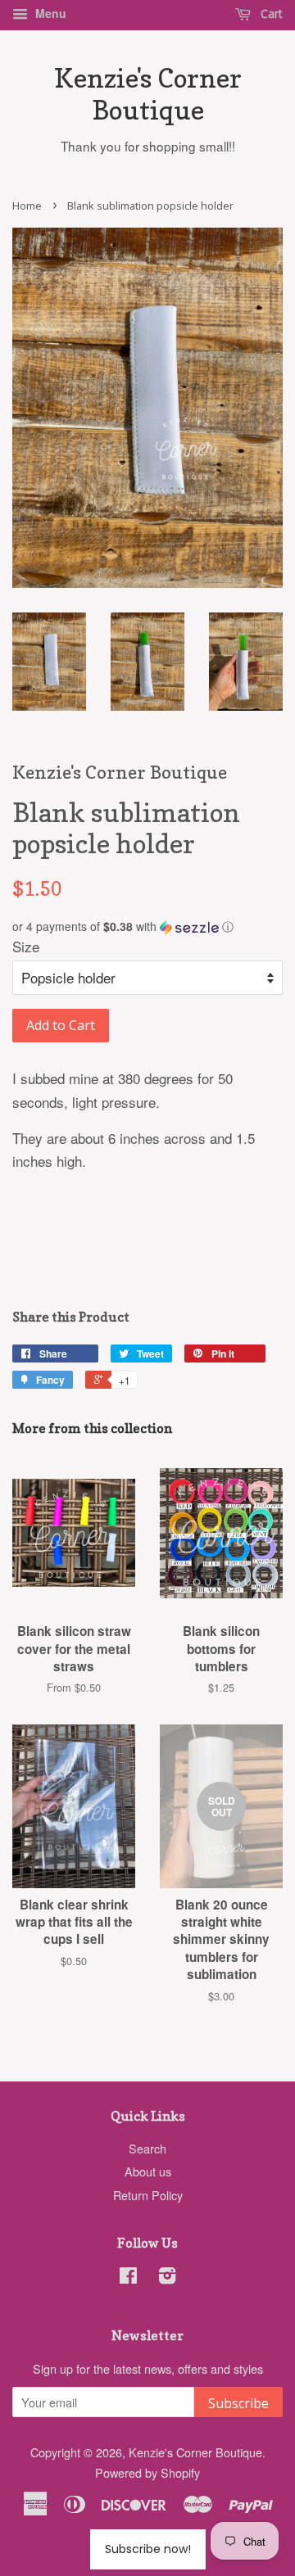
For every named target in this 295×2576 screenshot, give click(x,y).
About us (148, 2171)
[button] (147, 926)
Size (26, 946)
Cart (270, 14)
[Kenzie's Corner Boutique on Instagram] (167, 2278)
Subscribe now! (148, 2549)
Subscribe (238, 2403)
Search (147, 2148)
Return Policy (148, 2195)
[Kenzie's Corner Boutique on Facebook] (128, 2278)
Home (27, 206)
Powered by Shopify (147, 2472)
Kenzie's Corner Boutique (148, 94)
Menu (49, 13)
